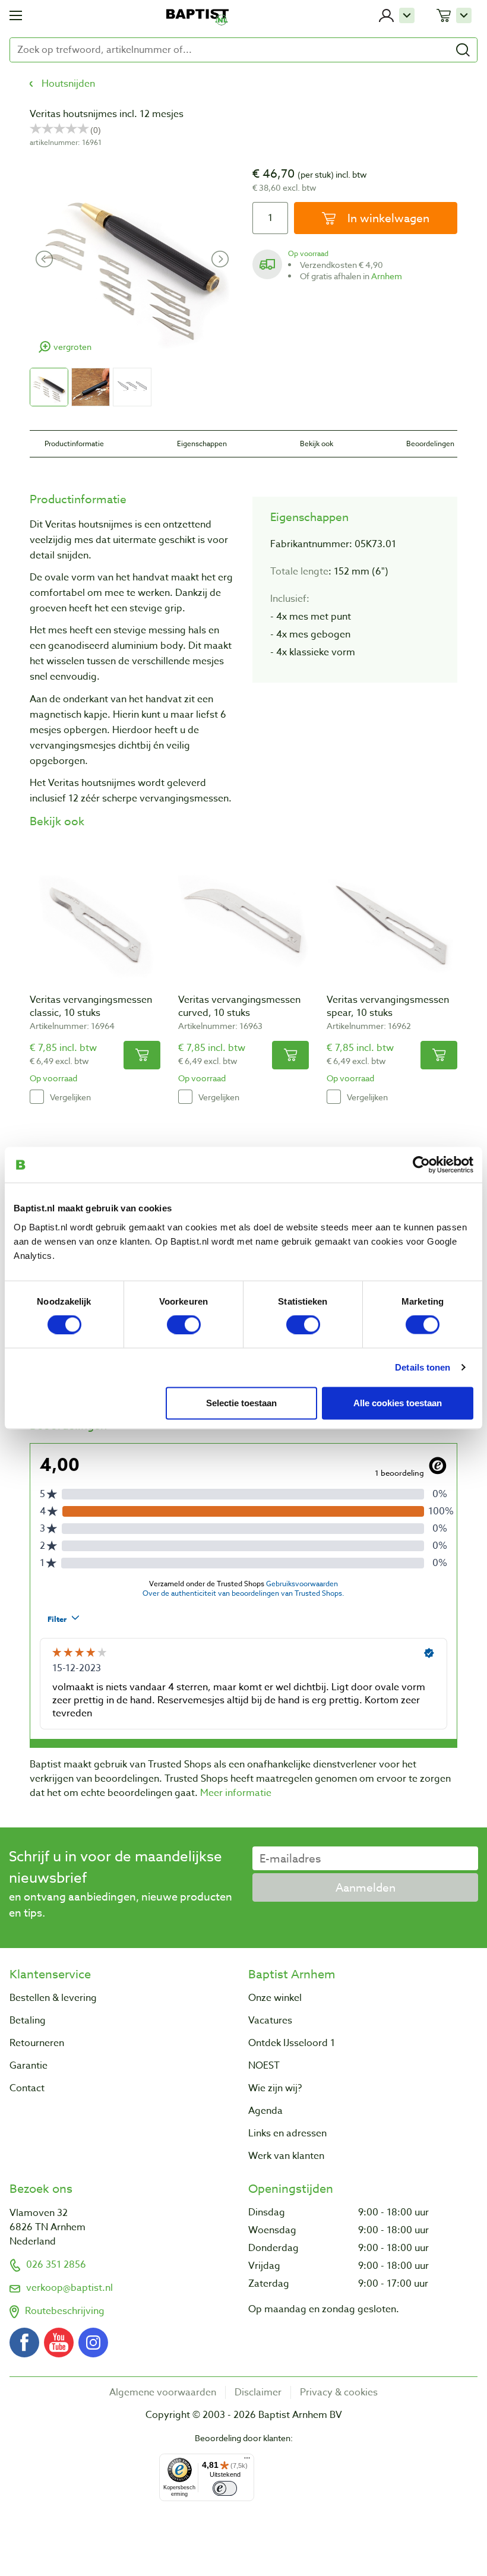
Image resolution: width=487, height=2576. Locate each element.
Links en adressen (287, 2133)
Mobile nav (16, 15)
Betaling (28, 2021)
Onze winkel (275, 1998)
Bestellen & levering (53, 1998)
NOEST (264, 2066)
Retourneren (37, 2043)
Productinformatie (74, 443)
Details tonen (423, 1367)
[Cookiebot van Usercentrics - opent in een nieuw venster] (421, 1165)
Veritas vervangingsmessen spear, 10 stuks (388, 1006)
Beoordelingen (430, 443)
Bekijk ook (317, 443)
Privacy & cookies (339, 2392)
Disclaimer (258, 2392)
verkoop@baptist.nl (69, 2288)
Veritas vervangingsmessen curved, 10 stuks (239, 1006)
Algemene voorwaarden (163, 2392)
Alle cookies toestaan (398, 1403)
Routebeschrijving (65, 2311)
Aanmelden (366, 1887)
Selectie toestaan (241, 1403)
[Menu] (247, 2461)
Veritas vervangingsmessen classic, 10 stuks (91, 1006)
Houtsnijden (68, 84)
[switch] (184, 1325)
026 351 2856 (56, 2265)
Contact (27, 2088)
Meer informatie (236, 1793)
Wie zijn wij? (275, 2088)
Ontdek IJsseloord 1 (292, 2043)
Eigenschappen (202, 443)
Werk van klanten (286, 2156)
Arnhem (387, 276)
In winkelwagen (387, 218)
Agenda (265, 2111)
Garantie (29, 2066)
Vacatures (270, 2021)
